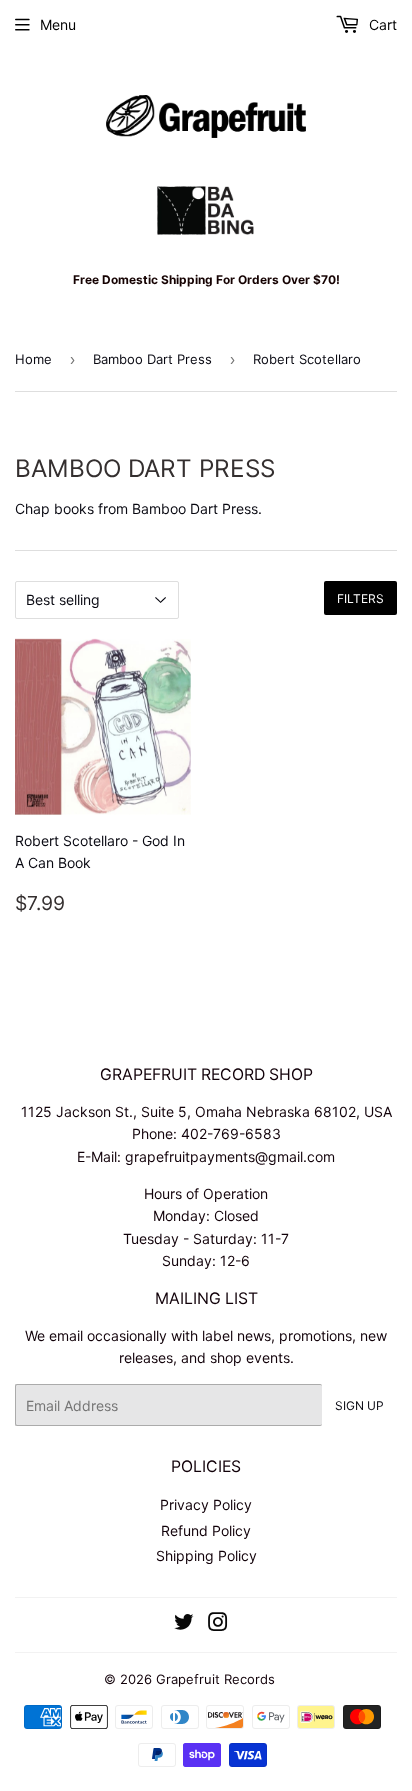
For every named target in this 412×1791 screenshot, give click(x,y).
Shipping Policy (206, 1555)
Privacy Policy (206, 1504)
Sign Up (359, 1405)
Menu (58, 24)
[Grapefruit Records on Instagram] (218, 1624)
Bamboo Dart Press (152, 359)
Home (33, 359)
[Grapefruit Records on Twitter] (184, 1624)
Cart (381, 24)
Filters (360, 598)
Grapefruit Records (215, 1679)
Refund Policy (206, 1530)
